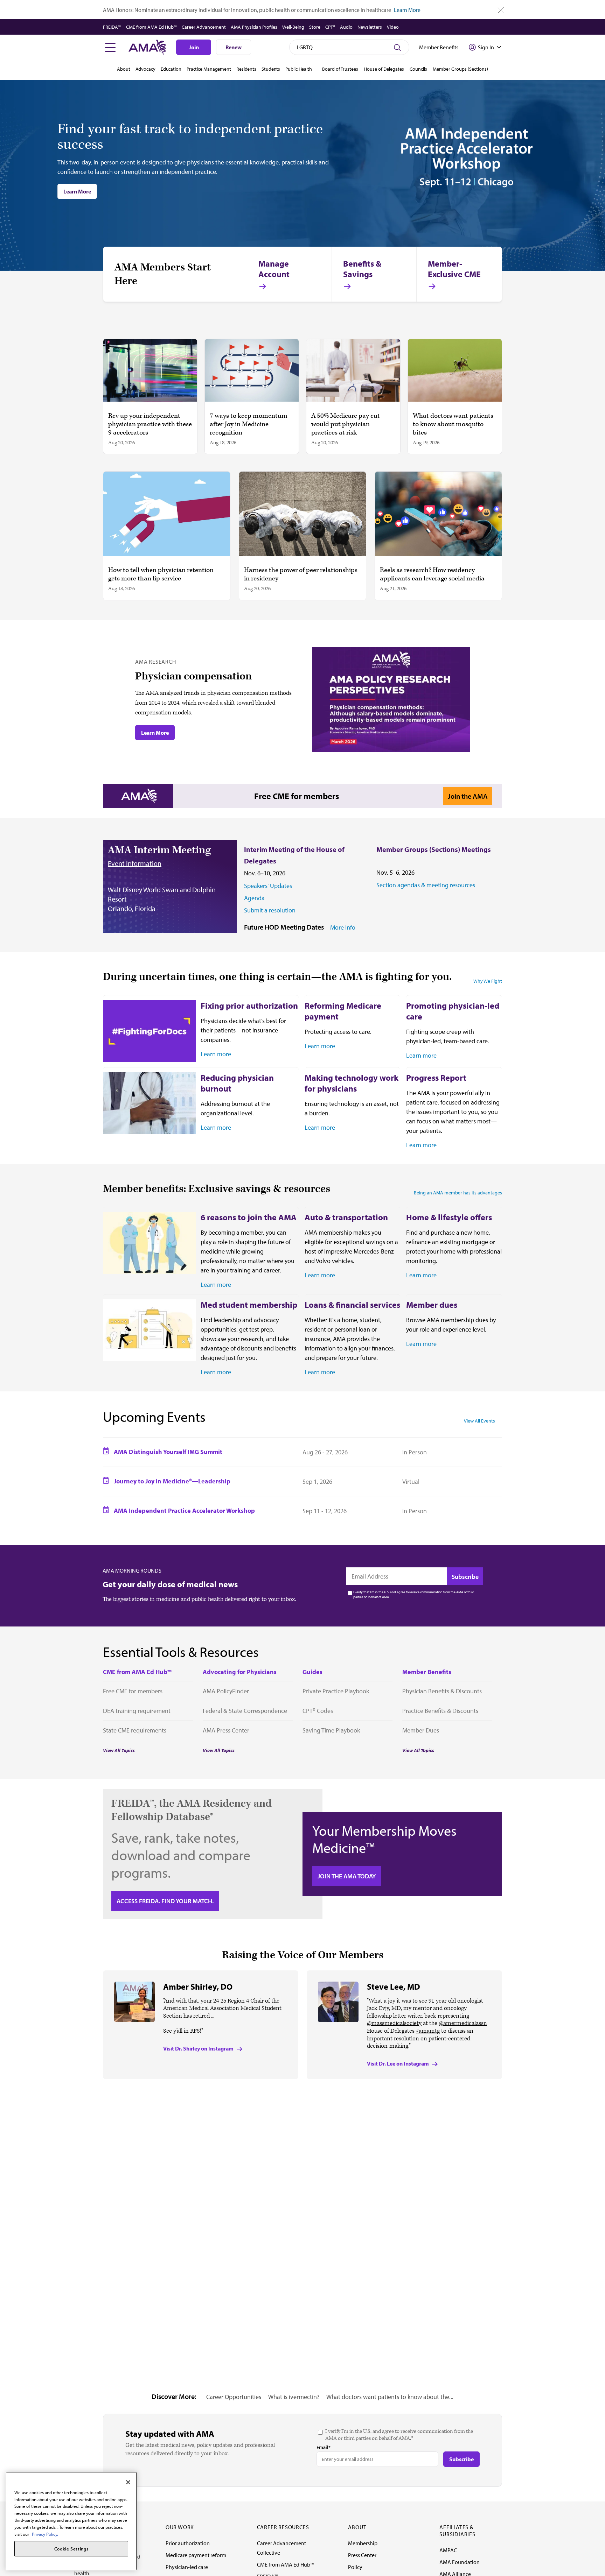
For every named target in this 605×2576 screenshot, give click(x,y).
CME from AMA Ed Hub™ (151, 27)
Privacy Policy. (45, 2534)
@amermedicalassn (463, 2023)
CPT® (330, 27)
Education (171, 69)
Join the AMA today (347, 1876)
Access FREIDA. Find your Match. (165, 1901)
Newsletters (370, 27)
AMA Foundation (460, 2562)
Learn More (407, 10)
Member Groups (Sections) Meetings (434, 849)
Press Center (362, 2555)
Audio (346, 27)
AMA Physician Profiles (254, 27)
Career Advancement (204, 27)
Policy (355, 2567)
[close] (501, 10)
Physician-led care (187, 2567)
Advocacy (145, 69)
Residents (246, 69)
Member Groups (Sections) (460, 69)
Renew (234, 47)
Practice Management (209, 69)
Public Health (299, 69)
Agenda (254, 898)
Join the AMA (468, 796)
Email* (324, 2447)
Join (194, 47)
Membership (363, 2543)
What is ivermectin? (294, 2397)
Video (393, 27)
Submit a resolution (270, 910)
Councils (418, 69)
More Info (343, 927)
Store (315, 27)
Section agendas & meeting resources (426, 885)
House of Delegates (384, 69)
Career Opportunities (234, 2397)
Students (271, 69)
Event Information (135, 863)
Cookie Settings (71, 2549)
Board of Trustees (340, 69)
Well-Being (293, 27)
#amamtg (428, 2031)
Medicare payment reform (196, 2555)
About (124, 69)
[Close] (128, 2482)
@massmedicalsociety (394, 2023)
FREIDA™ (112, 27)
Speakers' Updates (268, 886)
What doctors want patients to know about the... (390, 2397)
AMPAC (448, 2550)
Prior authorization (188, 2543)
